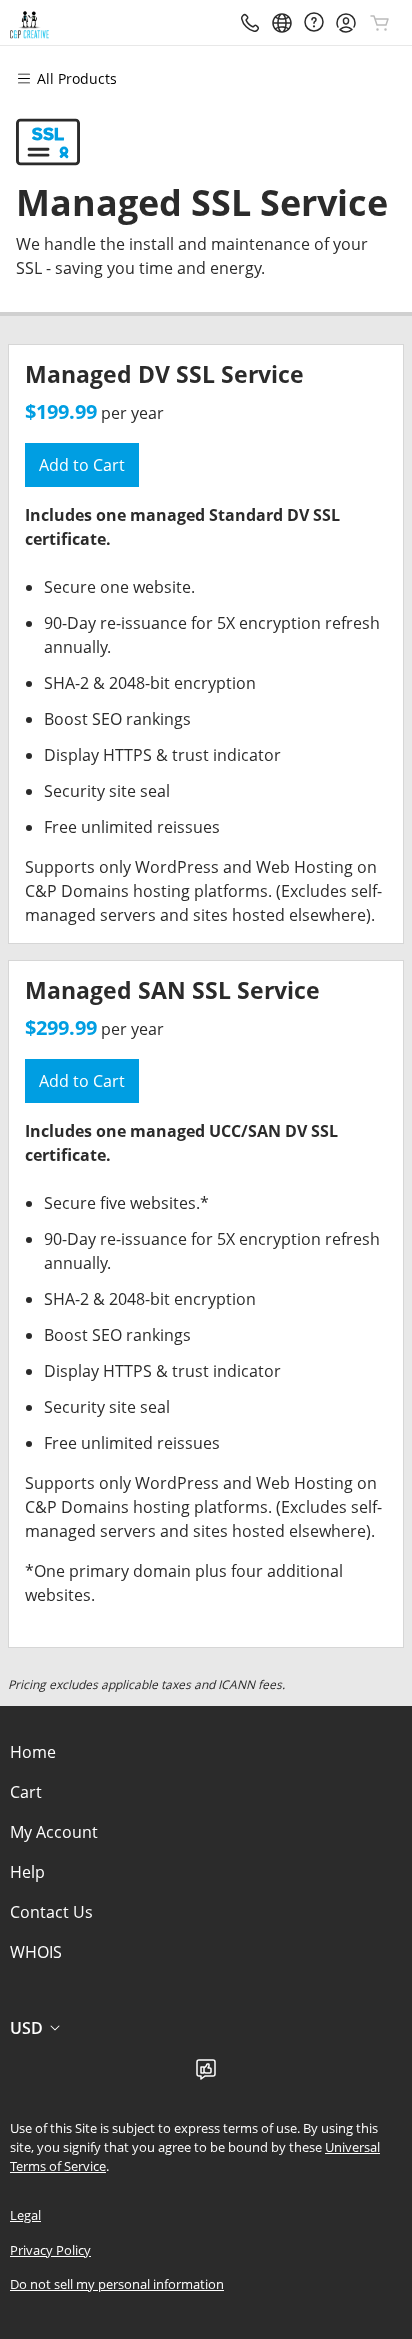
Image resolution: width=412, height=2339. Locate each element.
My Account (54, 1832)
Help (27, 1872)
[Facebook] (206, 2075)
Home (33, 1752)
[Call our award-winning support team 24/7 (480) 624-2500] (314, 22)
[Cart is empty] (380, 23)
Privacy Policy (50, 2250)
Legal (25, 2215)
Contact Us (51, 1912)
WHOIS (36, 1952)
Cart (26, 1792)
